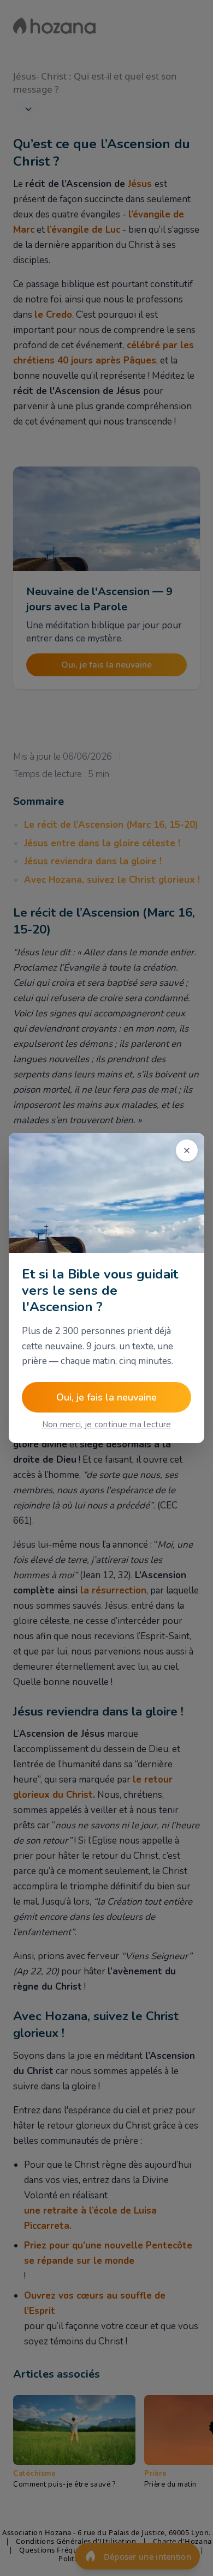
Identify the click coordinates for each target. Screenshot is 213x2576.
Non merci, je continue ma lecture (107, 1425)
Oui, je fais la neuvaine (106, 1397)
